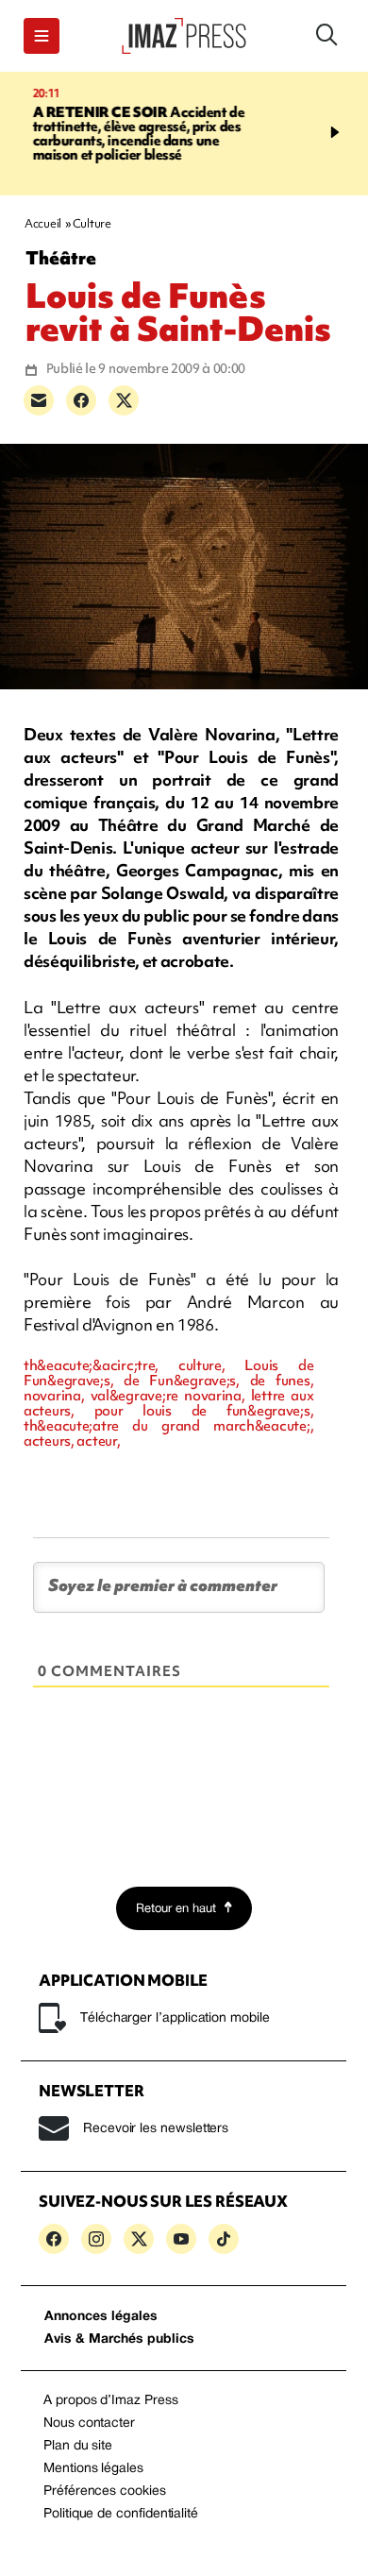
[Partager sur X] (124, 400)
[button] (42, 36)
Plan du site (78, 2446)
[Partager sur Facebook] (81, 400)
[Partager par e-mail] (39, 400)
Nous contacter (89, 2423)
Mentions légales (93, 2469)
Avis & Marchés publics (119, 2339)
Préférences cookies (105, 2491)
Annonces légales (101, 2317)
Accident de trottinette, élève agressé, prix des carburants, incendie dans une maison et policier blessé (126, 134)
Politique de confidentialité (121, 2514)
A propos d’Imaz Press (111, 2401)
